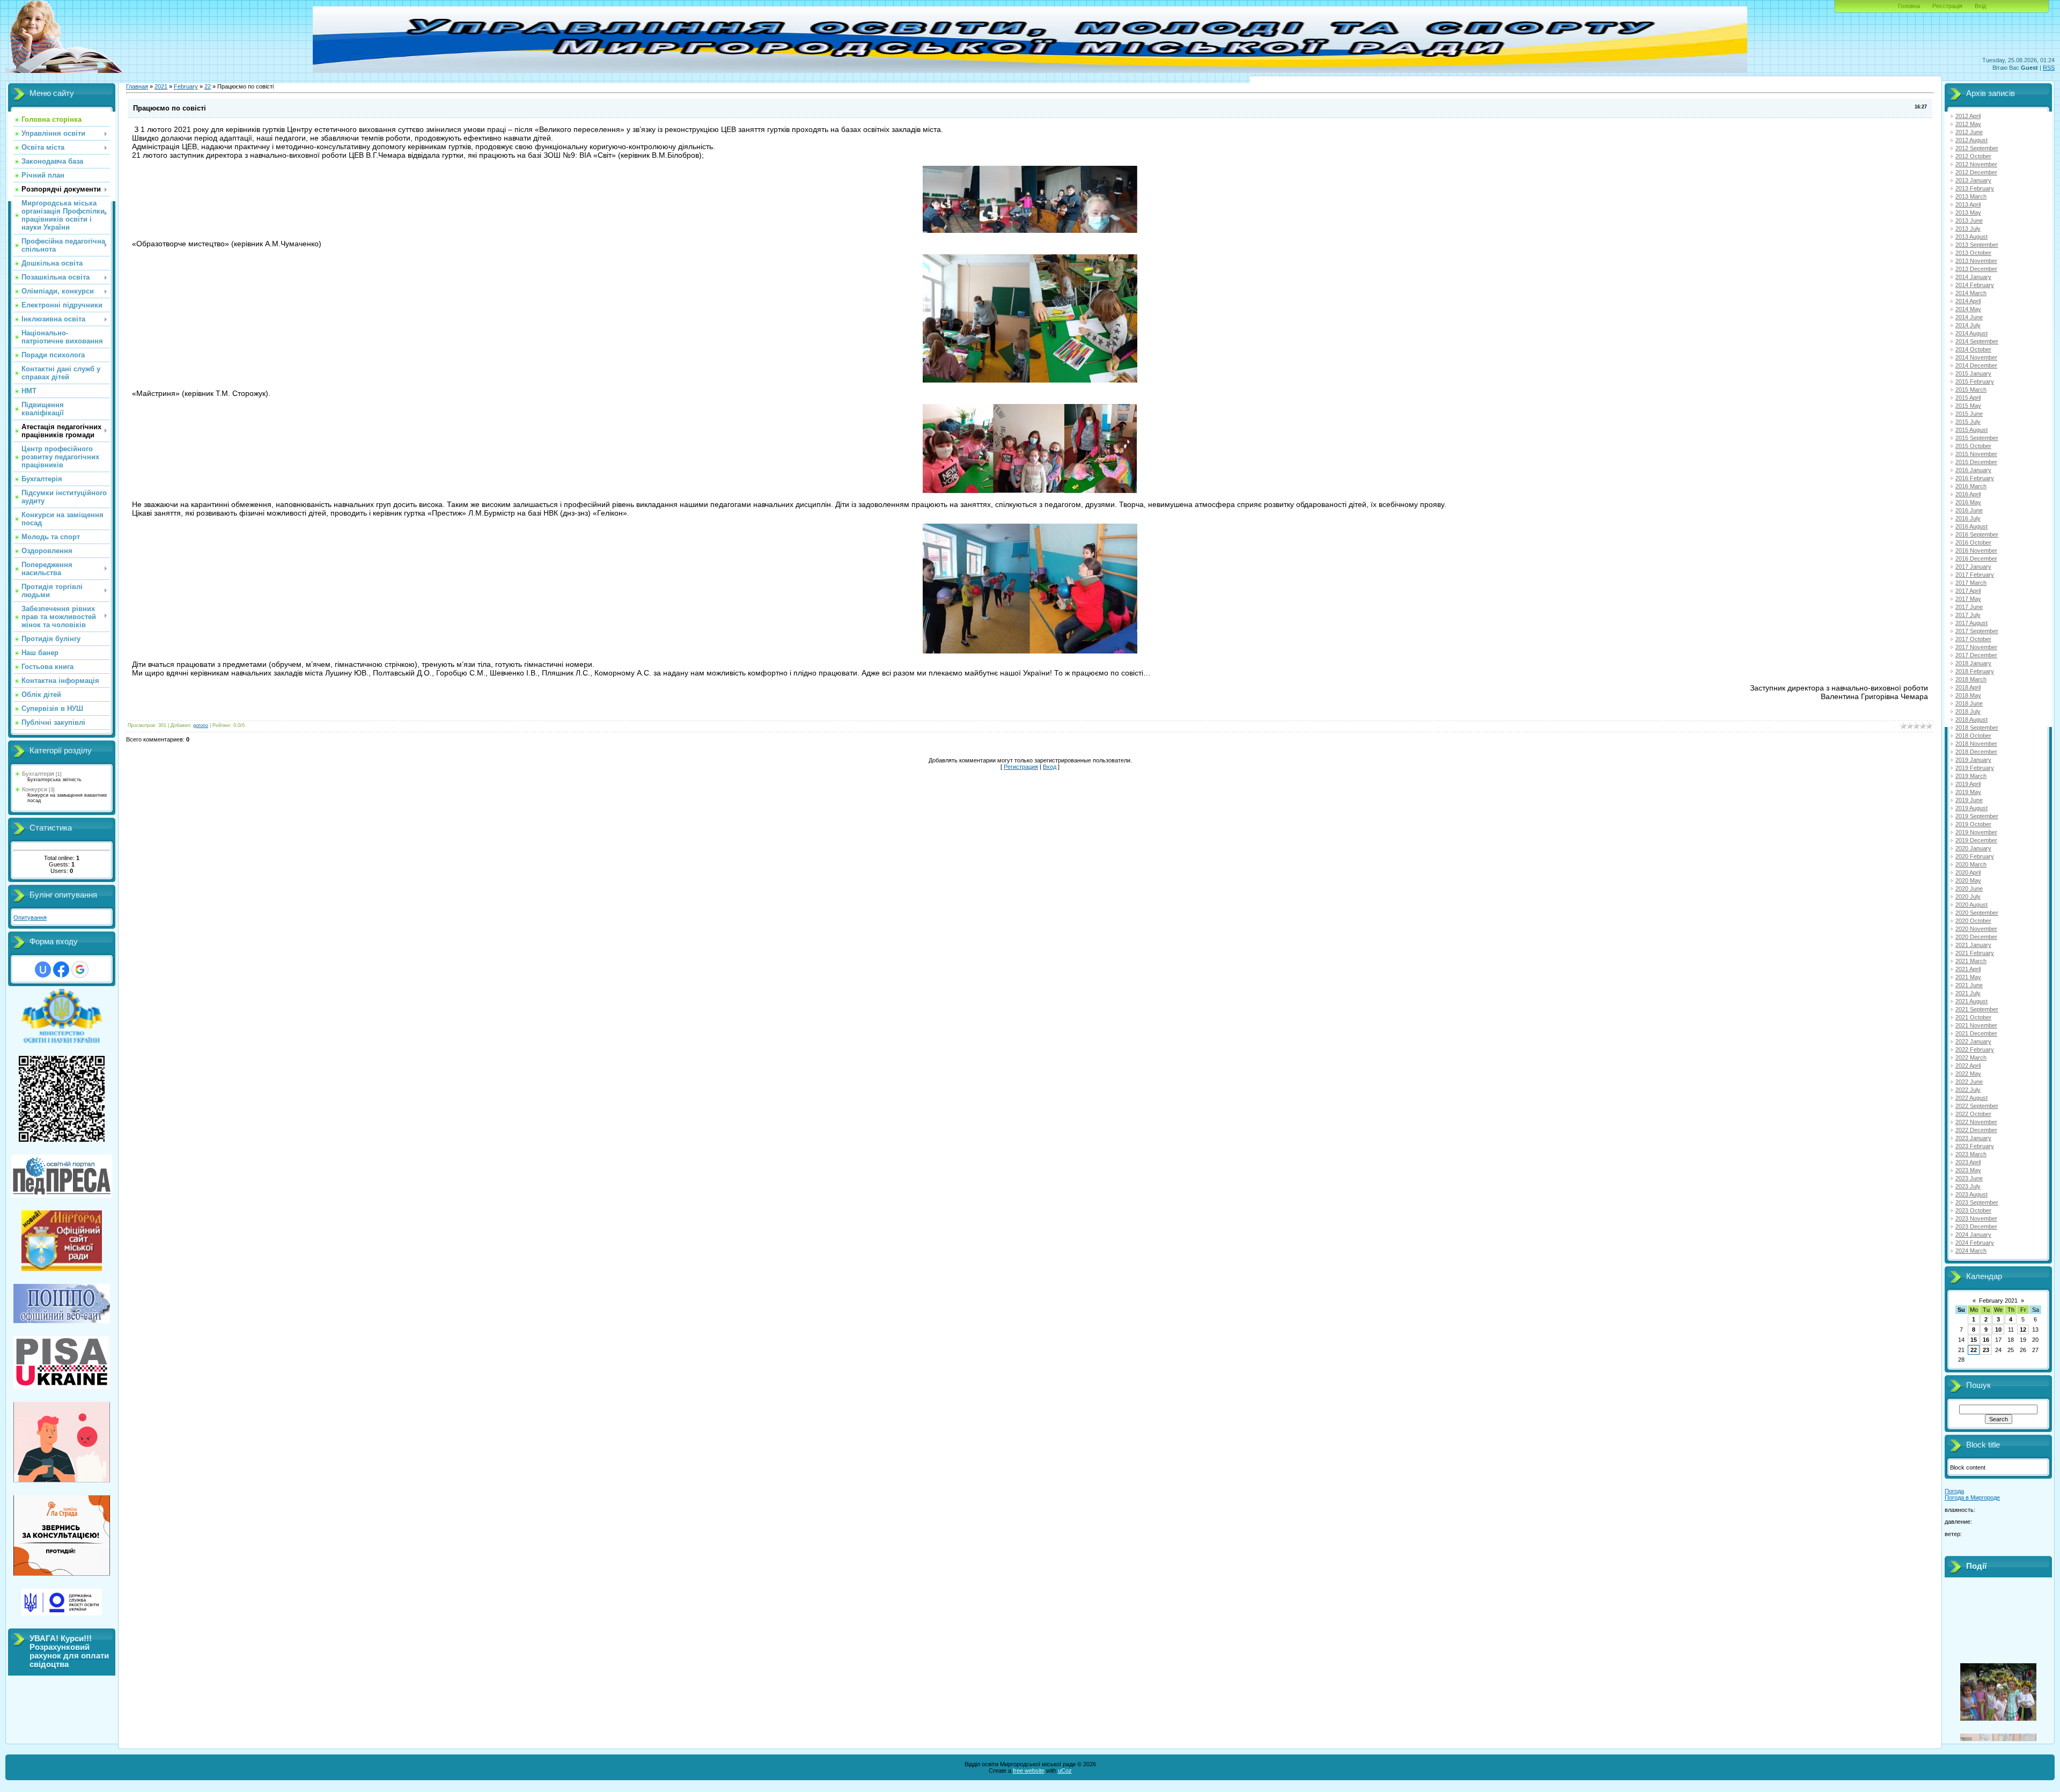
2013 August (1971, 237)
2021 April (1968, 969)
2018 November (1976, 744)
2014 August (1971, 333)
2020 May (1968, 880)
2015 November (1976, 454)
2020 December (1976, 937)
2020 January (1973, 848)
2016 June (1969, 510)
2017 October (1973, 639)
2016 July (1968, 518)
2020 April (1968, 872)
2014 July (1968, 325)
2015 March (1971, 390)
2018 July (1968, 711)
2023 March (1971, 1154)
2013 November (1976, 261)
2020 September (1977, 913)
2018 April (1968, 687)
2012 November (1976, 164)
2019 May (1968, 792)
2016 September (1977, 534)
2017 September (1977, 631)
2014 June (1969, 317)
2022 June (1969, 1082)
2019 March (1971, 776)
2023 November (1976, 1218)
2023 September (1977, 1202)
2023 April (1968, 1162)
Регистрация (1021, 767)
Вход (1050, 767)
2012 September (1977, 148)
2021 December (1976, 1033)
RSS (2049, 68)
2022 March (1971, 1057)
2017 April (1968, 591)
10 (1998, 1330)
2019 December (1976, 840)
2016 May (1968, 502)
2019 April (1968, 784)
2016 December (1976, 559)
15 (1974, 1340)
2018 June (1969, 703)
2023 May (1968, 1170)
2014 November (1976, 357)
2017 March (1971, 583)
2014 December (1976, 365)
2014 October (1973, 349)
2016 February (1975, 478)
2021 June (1969, 985)
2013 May (1968, 212)
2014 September (1977, 341)
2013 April (1968, 204)
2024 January (1973, 1235)
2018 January (1973, 663)
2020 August (1971, 905)
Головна (1909, 6)
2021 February (1975, 953)
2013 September (1977, 245)
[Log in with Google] (80, 970)
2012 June (1969, 132)
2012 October (1973, 156)
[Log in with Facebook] (61, 970)
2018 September (1977, 728)
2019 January (1973, 760)
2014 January (1973, 277)
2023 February (1975, 1146)
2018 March (1971, 679)
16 (1986, 1340)
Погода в (1972, 1497)
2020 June (1969, 888)
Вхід (1980, 6)
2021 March (1971, 961)
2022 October (1973, 1114)
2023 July (1968, 1186)
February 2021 (1998, 1301)
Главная (137, 86)
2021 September (1977, 1009)
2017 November (1976, 647)
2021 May (1968, 977)
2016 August (1971, 526)
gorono (201, 725)
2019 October (1973, 824)
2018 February (1975, 671)
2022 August (1971, 1098)
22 (208, 86)
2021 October (1973, 1017)
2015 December (1976, 462)
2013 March (1971, 196)
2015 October (1973, 446)
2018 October (1973, 736)
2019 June (1969, 800)
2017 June (1969, 607)
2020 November (1976, 929)
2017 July (1968, 615)
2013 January (1973, 180)
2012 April (1968, 116)
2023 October (1973, 1210)
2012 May (1968, 124)
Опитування (30, 917)
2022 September (1977, 1106)
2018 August (1971, 719)
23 (1986, 1350)
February (186, 86)
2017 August (1971, 623)
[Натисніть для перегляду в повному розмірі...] (1030, 230)
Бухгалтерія (38, 774)
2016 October (1973, 542)
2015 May (1968, 406)
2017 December (1976, 655)
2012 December (1976, 172)
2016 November (1976, 550)
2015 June (1969, 414)
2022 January (1973, 1041)
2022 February (1975, 1049)
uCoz (1065, 1771)
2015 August (1971, 430)
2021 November (1976, 1025)
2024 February (1975, 1243)
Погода (1954, 1491)
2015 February (1975, 381)
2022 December (1976, 1130)
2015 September (1977, 438)
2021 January (1973, 945)
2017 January (1973, 567)
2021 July (1968, 993)
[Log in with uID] (43, 970)
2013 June (1969, 221)
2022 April (1968, 1066)
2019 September (1977, 816)
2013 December (1976, 269)
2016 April (1968, 494)
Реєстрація (1947, 6)
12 (2023, 1330)
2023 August (1971, 1194)
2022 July (1968, 1090)
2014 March (1971, 293)
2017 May (1968, 599)
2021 (161, 86)
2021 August (1971, 1001)
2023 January (1973, 1138)
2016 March (1971, 486)
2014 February (1975, 285)
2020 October (1973, 921)
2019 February (1975, 768)
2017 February (1975, 575)
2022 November (1976, 1122)
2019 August (1971, 808)
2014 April (1968, 301)
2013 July (1968, 229)
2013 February (1975, 188)
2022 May (1968, 1074)
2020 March (1971, 864)
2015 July (1968, 422)
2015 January (1973, 373)
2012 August (1971, 140)
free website (1029, 1771)
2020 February (1975, 856)
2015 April (1968, 398)
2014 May (1968, 309)
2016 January (1973, 470)
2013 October (1973, 253)
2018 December (1976, 752)
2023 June (1969, 1178)
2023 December (1976, 1227)
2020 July (1968, 897)
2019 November (1976, 832)
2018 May (1968, 695)
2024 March (1971, 1251)
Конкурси (35, 789)
